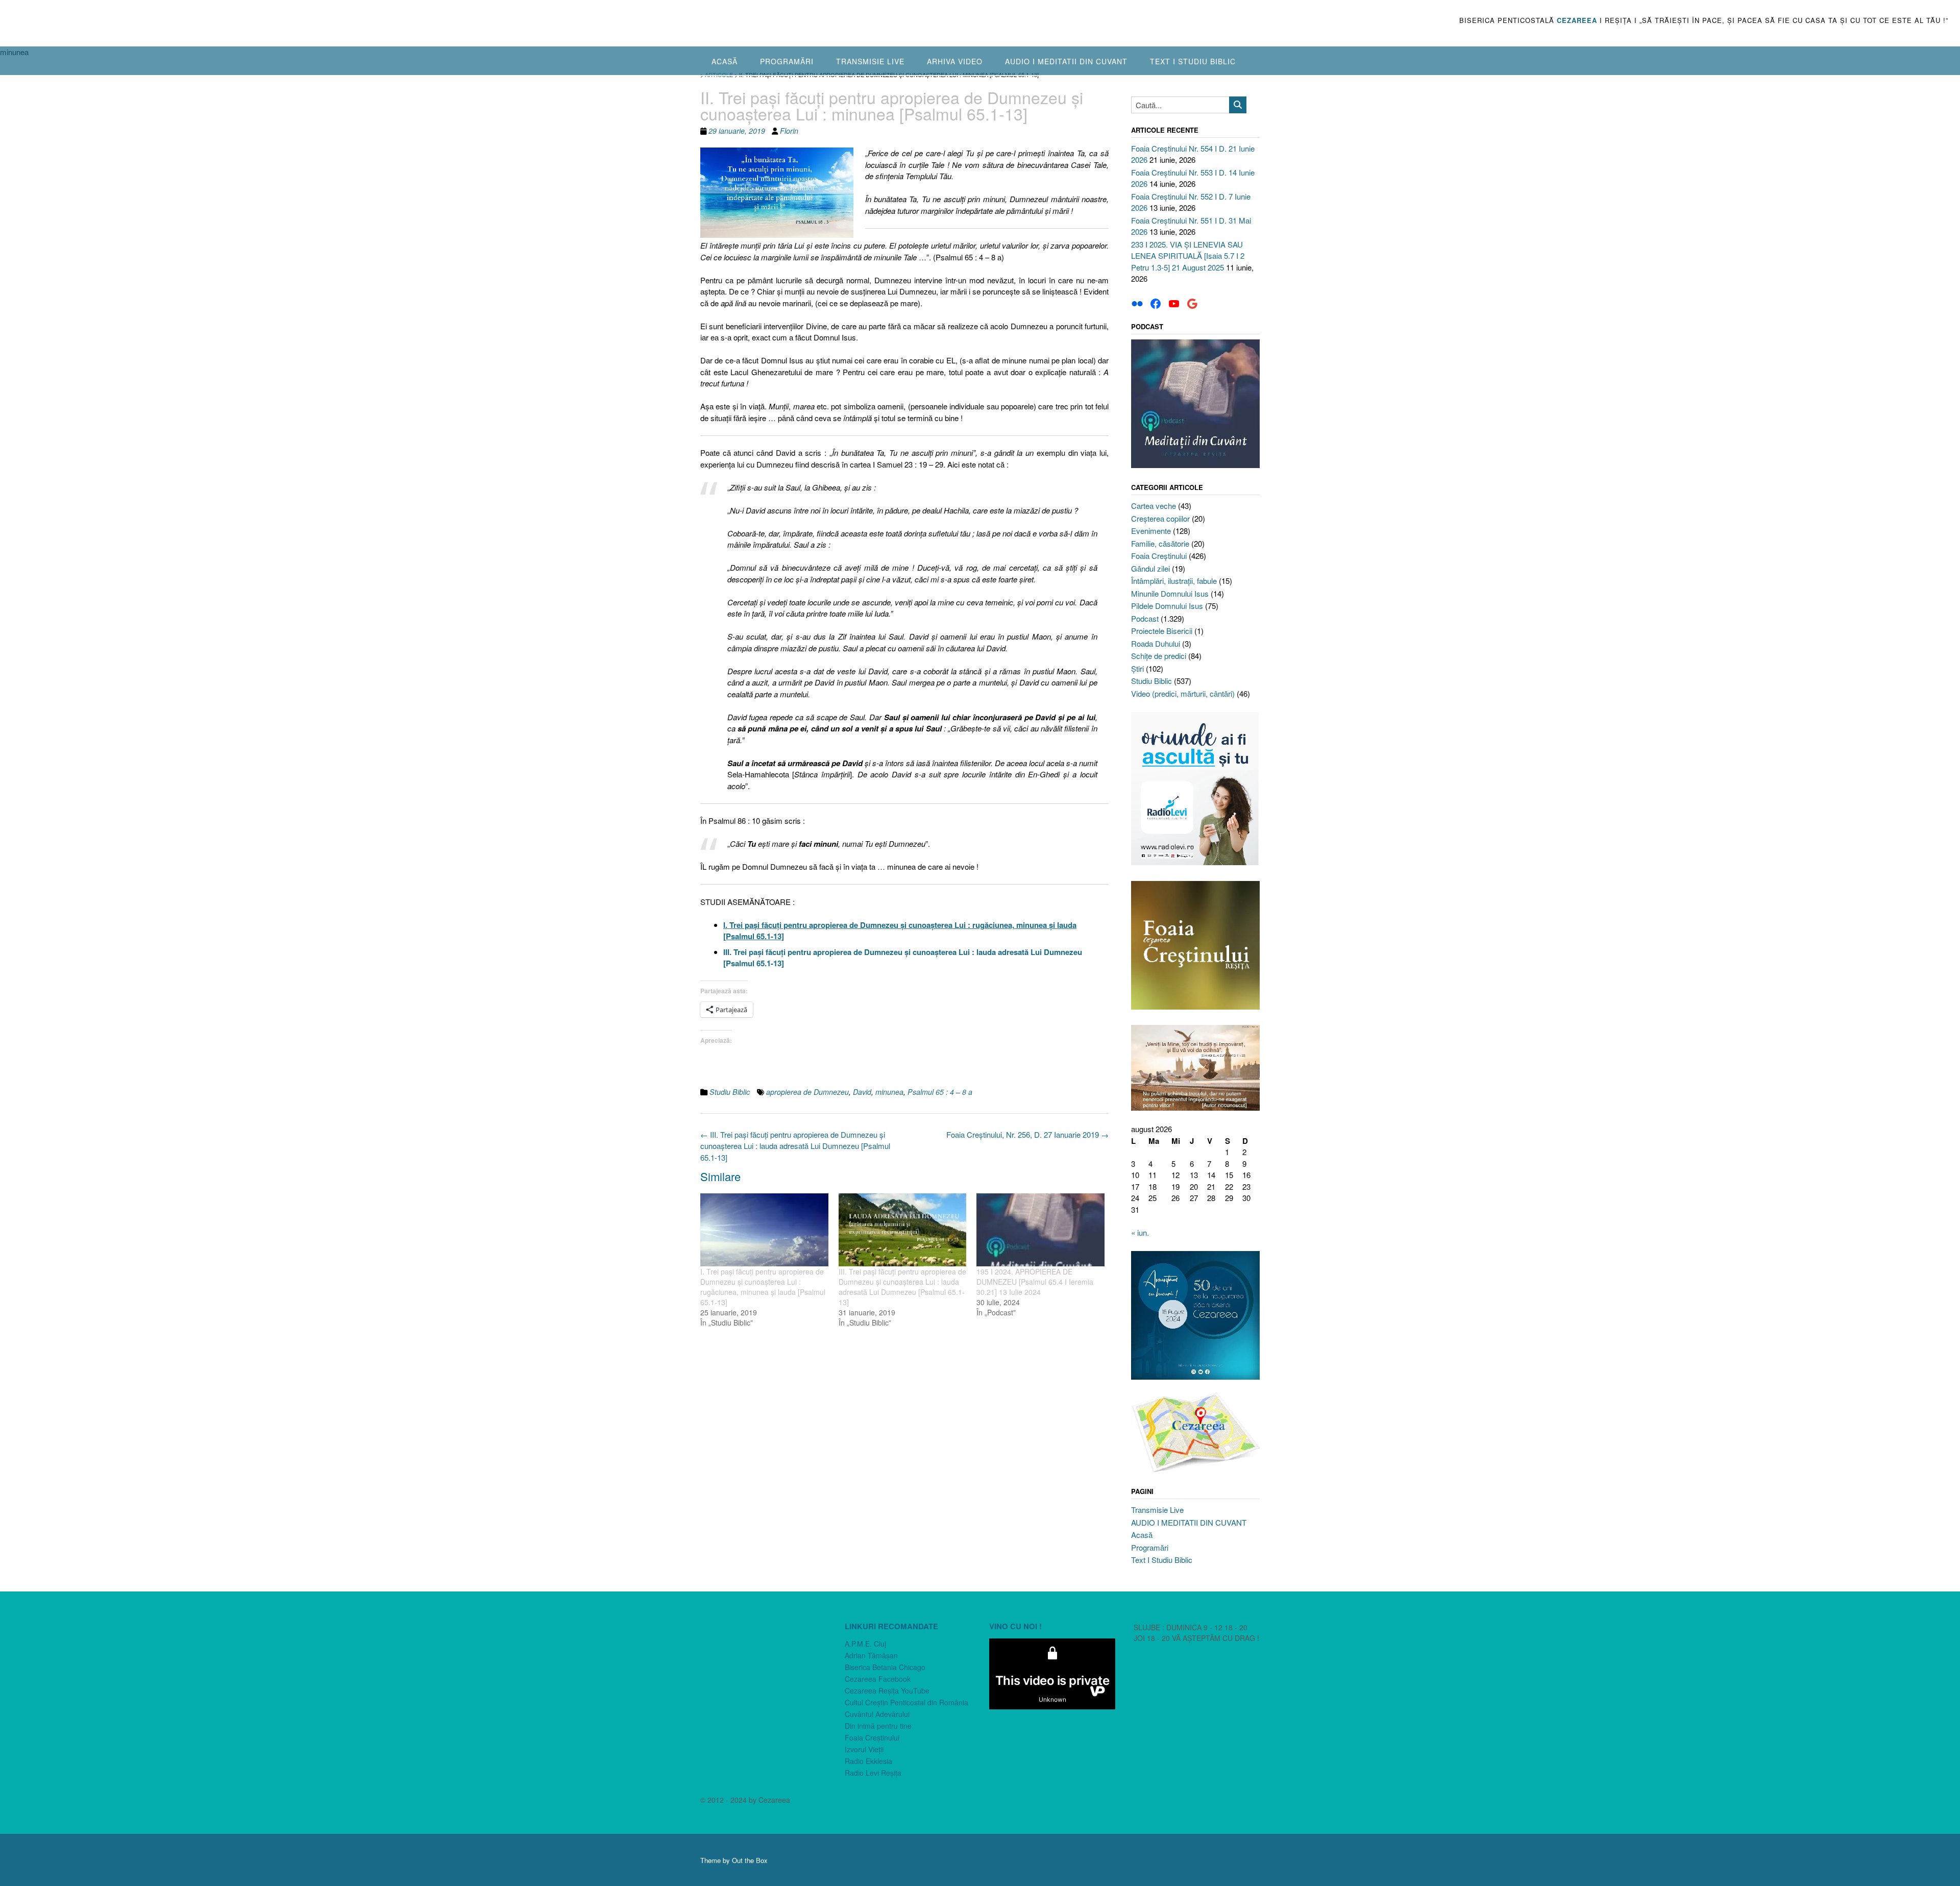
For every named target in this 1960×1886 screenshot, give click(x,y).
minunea (889, 1092)
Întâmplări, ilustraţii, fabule (1174, 581)
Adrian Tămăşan (871, 1655)
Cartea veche (1154, 506)
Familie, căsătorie (1160, 543)
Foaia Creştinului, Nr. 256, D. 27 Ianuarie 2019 (1027, 1134)
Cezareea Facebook (878, 1679)
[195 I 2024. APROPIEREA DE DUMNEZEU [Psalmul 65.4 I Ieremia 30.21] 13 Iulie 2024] (1040, 1230)
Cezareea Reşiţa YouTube (887, 1691)
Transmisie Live (870, 61)
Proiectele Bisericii (1162, 631)
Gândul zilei (1150, 568)
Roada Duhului (1156, 643)
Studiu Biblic (730, 1092)
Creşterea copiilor (1160, 518)
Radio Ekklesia (868, 1761)
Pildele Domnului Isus (1167, 606)
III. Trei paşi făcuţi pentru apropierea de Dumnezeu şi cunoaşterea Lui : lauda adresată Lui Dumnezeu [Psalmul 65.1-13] (795, 1146)
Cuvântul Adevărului (877, 1714)
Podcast (1145, 618)
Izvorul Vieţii (864, 1749)
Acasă (725, 61)
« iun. (1140, 1232)
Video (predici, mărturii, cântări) (1183, 693)
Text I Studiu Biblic (1193, 61)
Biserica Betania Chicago (885, 1667)
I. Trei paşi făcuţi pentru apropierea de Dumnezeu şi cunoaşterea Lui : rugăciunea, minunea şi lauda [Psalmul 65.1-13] (763, 1287)
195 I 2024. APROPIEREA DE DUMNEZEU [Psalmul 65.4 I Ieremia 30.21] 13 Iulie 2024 (1035, 1282)
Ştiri (1137, 668)
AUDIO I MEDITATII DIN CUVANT (1066, 61)
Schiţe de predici (1159, 656)
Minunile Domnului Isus (1170, 593)
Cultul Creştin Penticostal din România (906, 1702)
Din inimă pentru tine (878, 1726)
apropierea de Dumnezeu (807, 1092)
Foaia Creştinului (1159, 556)
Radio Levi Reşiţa (873, 1773)
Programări (787, 61)
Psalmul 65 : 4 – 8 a (940, 1092)
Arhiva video (955, 61)
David (862, 1092)
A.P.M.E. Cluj (865, 1644)
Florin (789, 131)
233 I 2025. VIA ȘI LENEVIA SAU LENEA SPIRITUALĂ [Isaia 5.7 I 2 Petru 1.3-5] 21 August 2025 (1188, 256)
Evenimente (1151, 531)
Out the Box (750, 1860)
